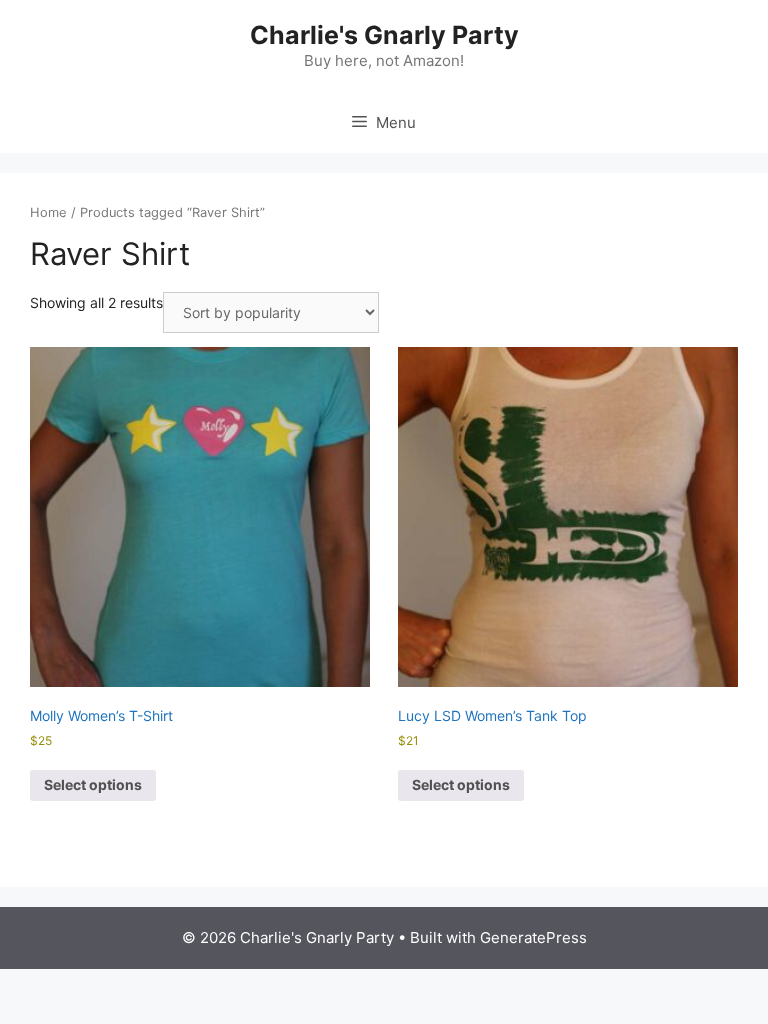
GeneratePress (533, 937)
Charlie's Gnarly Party (384, 35)
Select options (93, 784)
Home (48, 212)
